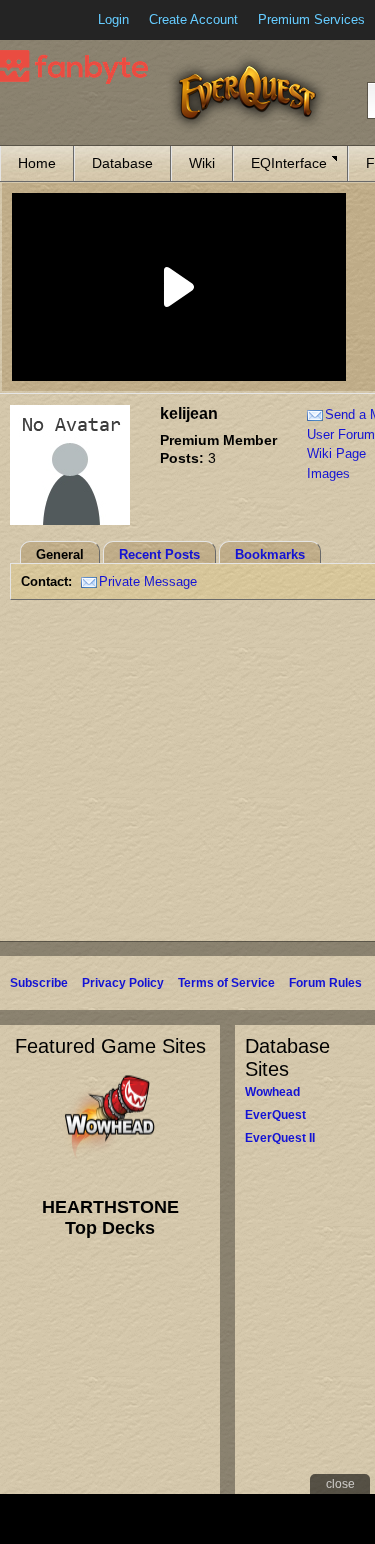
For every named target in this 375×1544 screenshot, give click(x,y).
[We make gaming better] (64, 20)
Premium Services (311, 19)
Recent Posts (159, 554)
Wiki (202, 163)
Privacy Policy (123, 983)
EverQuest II (280, 1138)
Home (37, 163)
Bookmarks (270, 554)
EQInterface (289, 163)
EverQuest (275, 1115)
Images (328, 473)
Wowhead (272, 1092)
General (60, 554)
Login (113, 19)
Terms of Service (226, 983)
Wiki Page (336, 453)
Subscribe (39, 983)
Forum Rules (325, 983)
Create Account (193, 19)
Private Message (148, 581)
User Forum (341, 434)
